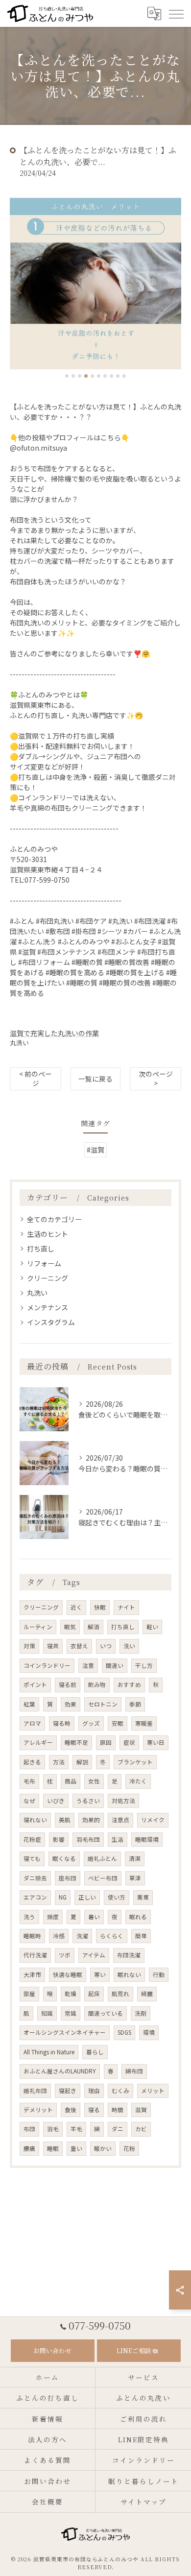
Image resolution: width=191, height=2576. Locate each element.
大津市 (32, 1974)
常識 (71, 2013)
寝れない (35, 1820)
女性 (94, 1781)
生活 (118, 1839)
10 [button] (124, 376)
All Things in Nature (49, 2052)
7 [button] (105, 376)
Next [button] (171, 288)
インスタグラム (51, 1322)
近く (76, 1607)
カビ (141, 2129)
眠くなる (64, 1858)
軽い (152, 1627)
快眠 (100, 1607)
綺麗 (147, 1994)
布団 (29, 2129)
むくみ (120, 2091)
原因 (106, 1742)
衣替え (79, 1646)
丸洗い (19, 1043)
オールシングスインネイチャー (65, 2032)
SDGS (124, 2032)
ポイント (35, 1685)
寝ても (32, 1858)
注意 (88, 1665)
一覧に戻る (95, 1079)
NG (63, 1897)
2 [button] (73, 376)
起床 (94, 1994)
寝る (94, 2110)
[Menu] (176, 13)
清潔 (135, 1858)
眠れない (129, 1974)
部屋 (29, 1994)
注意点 (120, 1820)
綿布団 (134, 2071)
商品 (71, 1781)
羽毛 (53, 2129)
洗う (29, 1917)
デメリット (38, 2110)
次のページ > (156, 1078)
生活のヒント (48, 1234)
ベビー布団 (103, 1878)
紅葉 (29, 1704)
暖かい (103, 2148)
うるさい (88, 1801)
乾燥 (71, 1994)
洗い (129, 1646)
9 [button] (118, 376)
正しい (87, 1897)
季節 (135, 1704)
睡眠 (53, 2148)
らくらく (112, 1936)
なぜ (29, 1801)
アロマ (32, 1723)
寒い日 (156, 1742)
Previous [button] (20, 288)
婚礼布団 (35, 2091)
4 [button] (86, 376)
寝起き (68, 2091)
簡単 (141, 1936)
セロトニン (103, 1704)
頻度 (53, 1917)
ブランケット (135, 1762)
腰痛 (29, 2148)
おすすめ (129, 1685)
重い (76, 2148)
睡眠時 (32, 1936)
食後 (71, 2110)
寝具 (53, 1646)
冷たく (138, 1781)
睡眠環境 (147, 1839)
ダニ (118, 2129)
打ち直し (41, 1249)
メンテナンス (48, 1307)
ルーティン (38, 1627)
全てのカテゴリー (54, 1219)
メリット (153, 2091)
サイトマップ (143, 2502)
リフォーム (44, 1263)
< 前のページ (36, 1078)
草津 (135, 1878)
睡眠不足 (76, 1742)
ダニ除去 (35, 1878)
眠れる (138, 1917)
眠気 (70, 1627)
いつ (106, 1646)
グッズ (91, 1723)
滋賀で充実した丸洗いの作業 (54, 1033)
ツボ (65, 1955)
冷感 (59, 1936)
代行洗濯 (35, 1955)
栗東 (143, 1897)
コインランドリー (47, 1665)
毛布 (29, 1781)
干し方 (144, 1665)
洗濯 (82, 1936)
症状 (129, 1742)
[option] (95, 284)
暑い (94, 1917)
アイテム (94, 1955)
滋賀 (141, 2110)
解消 (94, 1627)
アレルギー (38, 1742)
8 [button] (111, 376)
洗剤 (141, 2013)
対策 (29, 1646)
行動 (159, 1974)
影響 (59, 1839)
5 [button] (92, 376)
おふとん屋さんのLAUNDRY (60, 2071)
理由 (94, 2091)
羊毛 (76, 2129)
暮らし (95, 2052)
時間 (118, 2110)
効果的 (91, 1820)
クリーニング (48, 1278)
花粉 (129, 2148)
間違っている (106, 2013)
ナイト (126, 1607)
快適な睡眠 (68, 1974)
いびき (56, 1801)
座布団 (68, 1878)
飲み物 (97, 1685)
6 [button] (99, 376)
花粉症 (32, 1839)
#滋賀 (95, 1150)
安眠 (118, 1723)
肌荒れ (120, 1994)
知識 (47, 2013)
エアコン (35, 1897)
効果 (71, 1704)
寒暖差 (144, 1723)
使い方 (117, 1897)
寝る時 (62, 1723)
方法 (59, 1762)
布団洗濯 (129, 1955)
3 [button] (80, 376)
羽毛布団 (88, 1839)
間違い (115, 1665)
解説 (82, 1762)
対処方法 (123, 1801)
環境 (149, 2032)
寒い (100, 1974)
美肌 (65, 1820)
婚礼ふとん (102, 1858)
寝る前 (68, 1685)
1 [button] (67, 376)
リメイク (153, 1820)
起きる (32, 1762)
